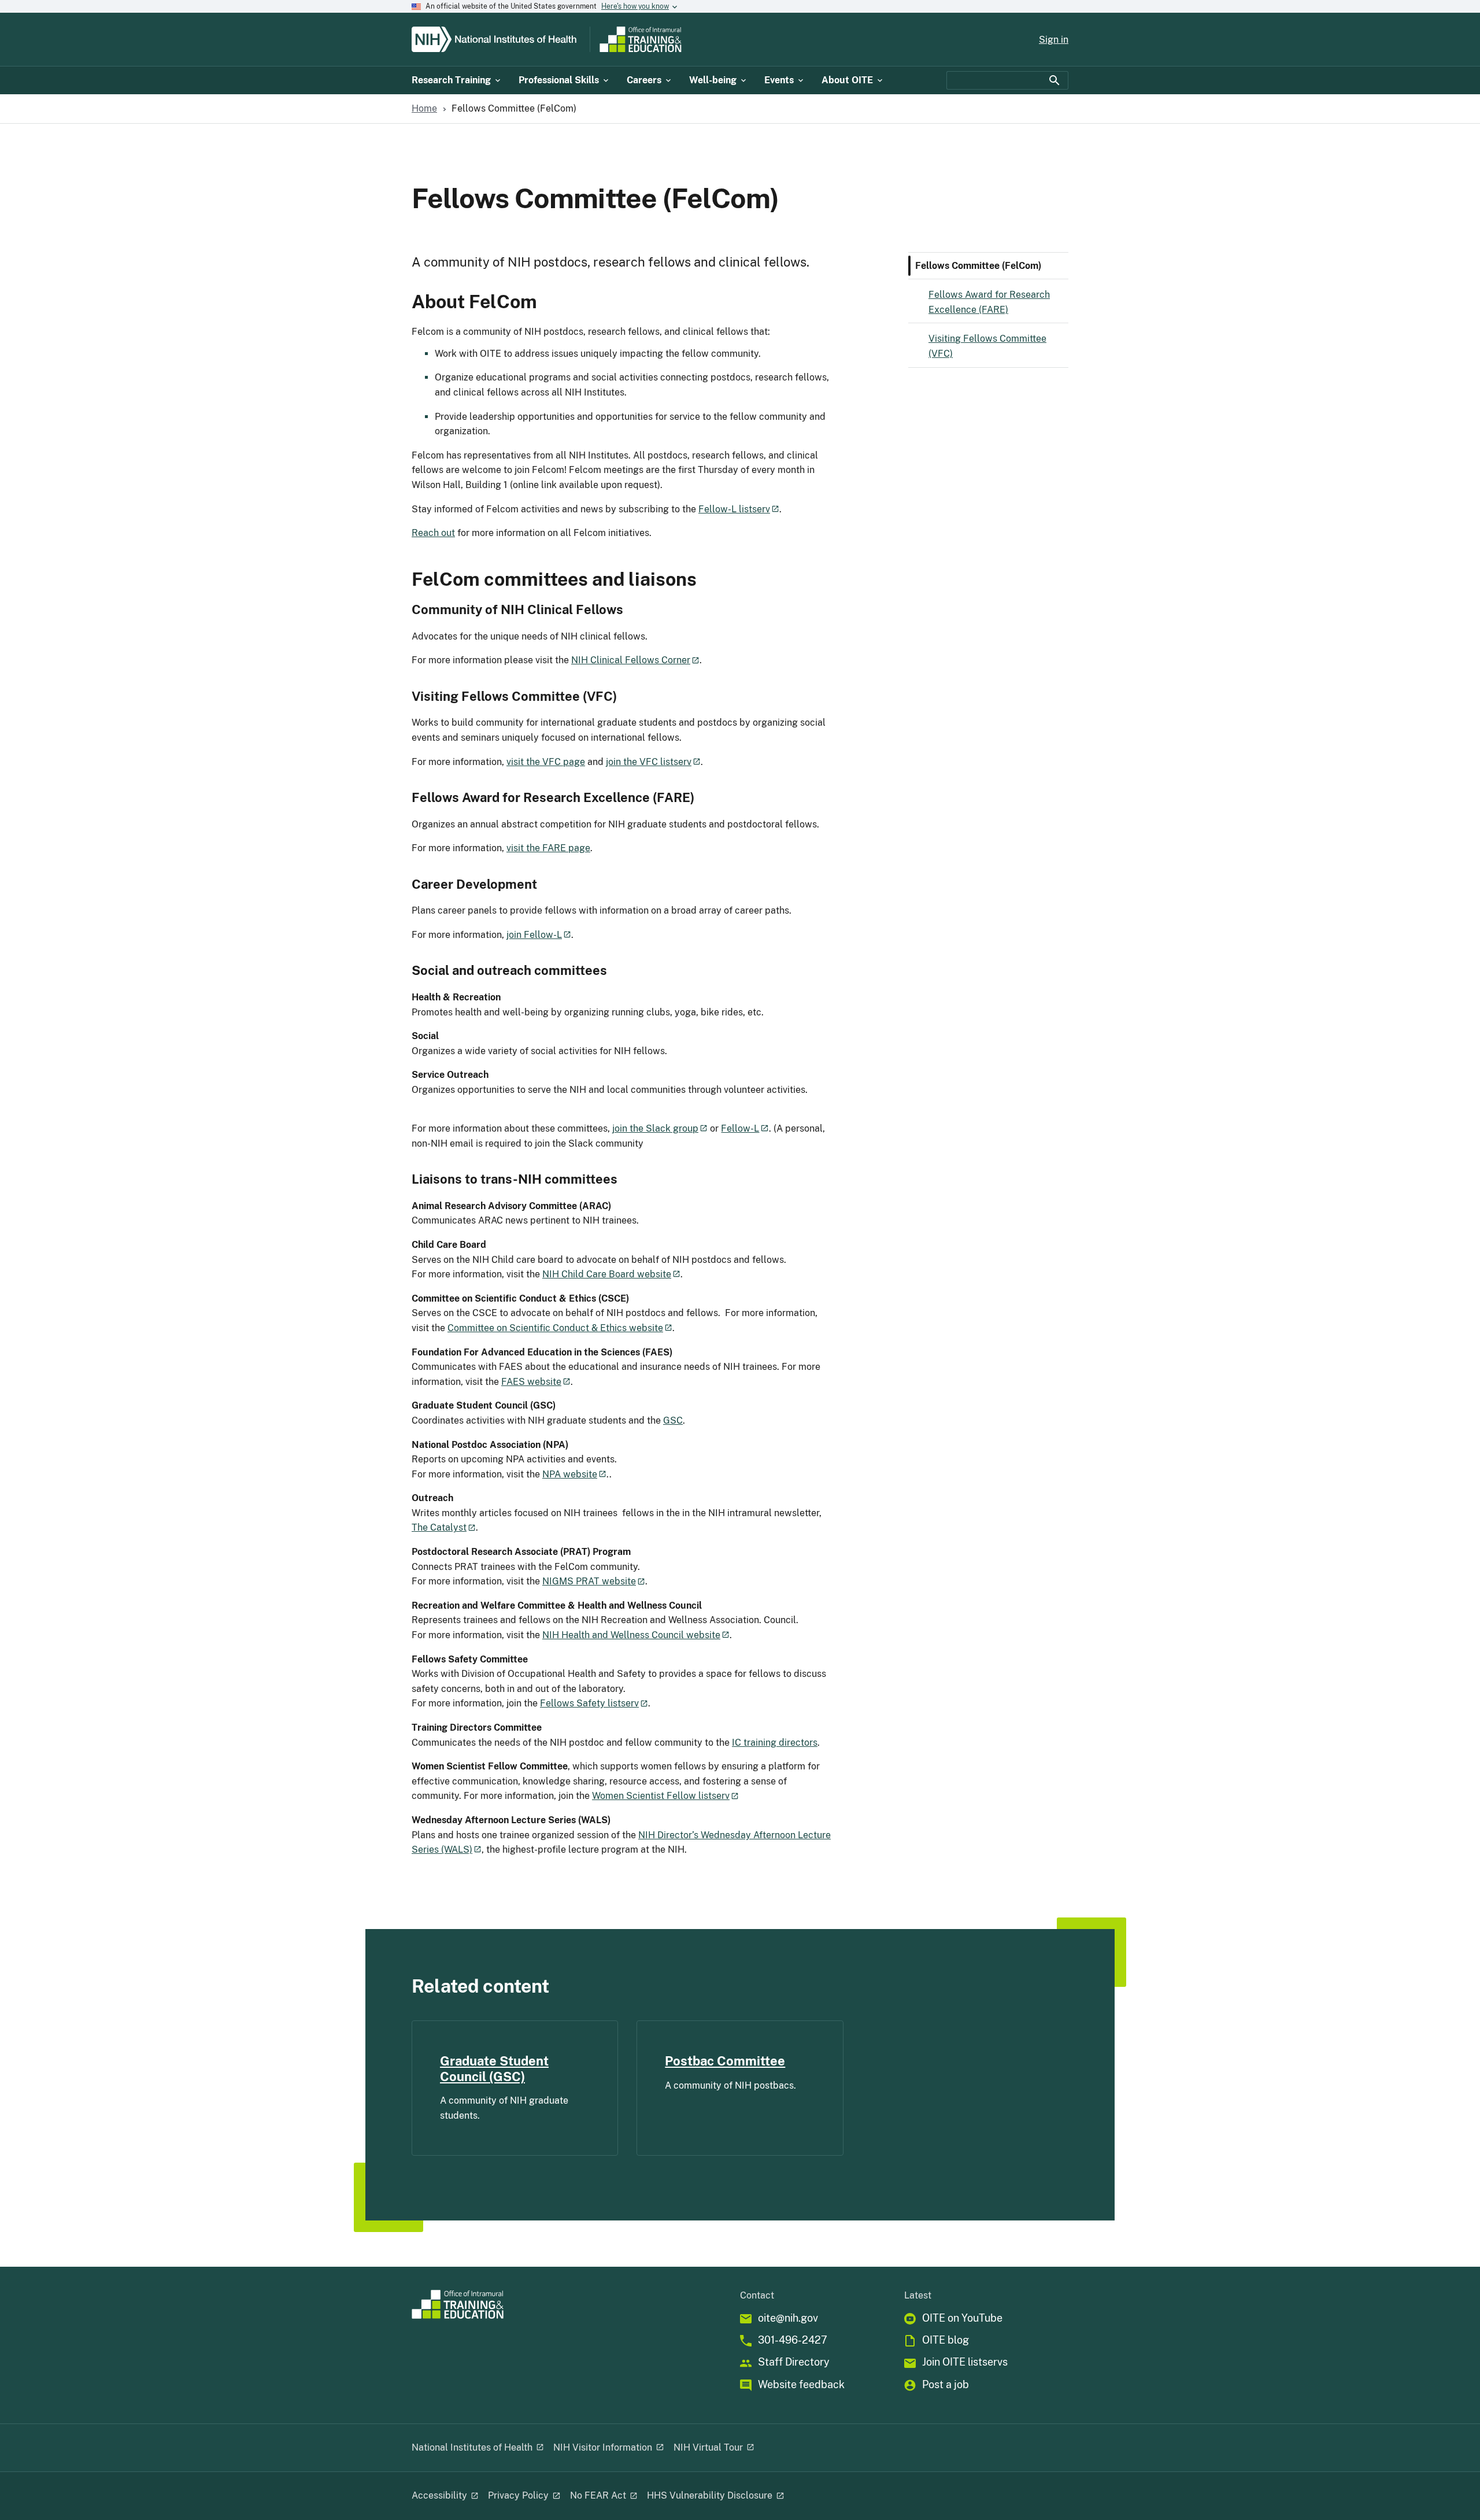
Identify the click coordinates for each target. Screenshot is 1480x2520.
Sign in (1054, 40)
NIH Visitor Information (603, 2447)
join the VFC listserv (649, 762)
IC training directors (775, 1743)
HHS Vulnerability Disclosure (710, 2495)
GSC (673, 1420)
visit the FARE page (548, 848)
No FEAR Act (598, 2495)
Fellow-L (740, 1128)
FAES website (531, 1382)
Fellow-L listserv (734, 509)
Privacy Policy (518, 2495)
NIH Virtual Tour (708, 2447)
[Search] (1054, 80)
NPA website (570, 1474)
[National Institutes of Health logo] (498, 39)
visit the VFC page (546, 762)
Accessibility (439, 2495)
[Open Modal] (539, 2448)
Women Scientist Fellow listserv (661, 1796)
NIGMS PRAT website (589, 1581)
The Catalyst (439, 1527)
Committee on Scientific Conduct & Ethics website (555, 1328)
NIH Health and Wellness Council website (631, 1635)
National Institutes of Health (472, 2447)
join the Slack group (655, 1128)
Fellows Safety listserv (589, 1703)
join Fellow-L (534, 935)
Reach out (433, 533)
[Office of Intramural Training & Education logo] (686, 39)
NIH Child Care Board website (607, 1274)
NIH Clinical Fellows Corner (631, 660)
